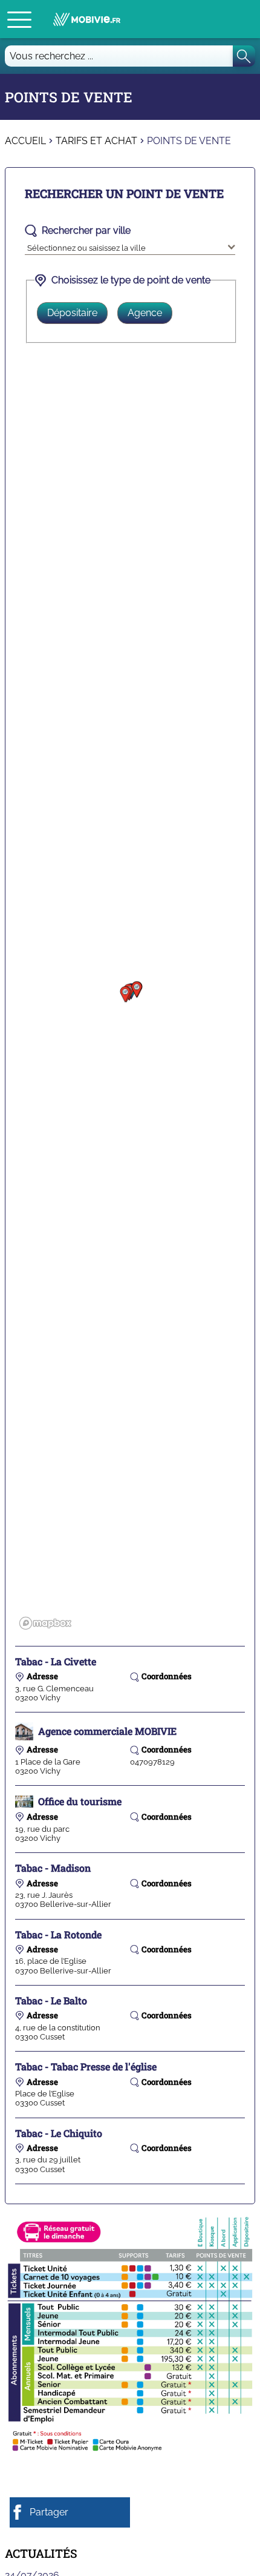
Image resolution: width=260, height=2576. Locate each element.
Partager (49, 2512)
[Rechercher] (244, 56)
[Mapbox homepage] (45, 1623)
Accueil (25, 141)
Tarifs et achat (96, 141)
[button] (19, 19)
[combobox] (130, 246)
